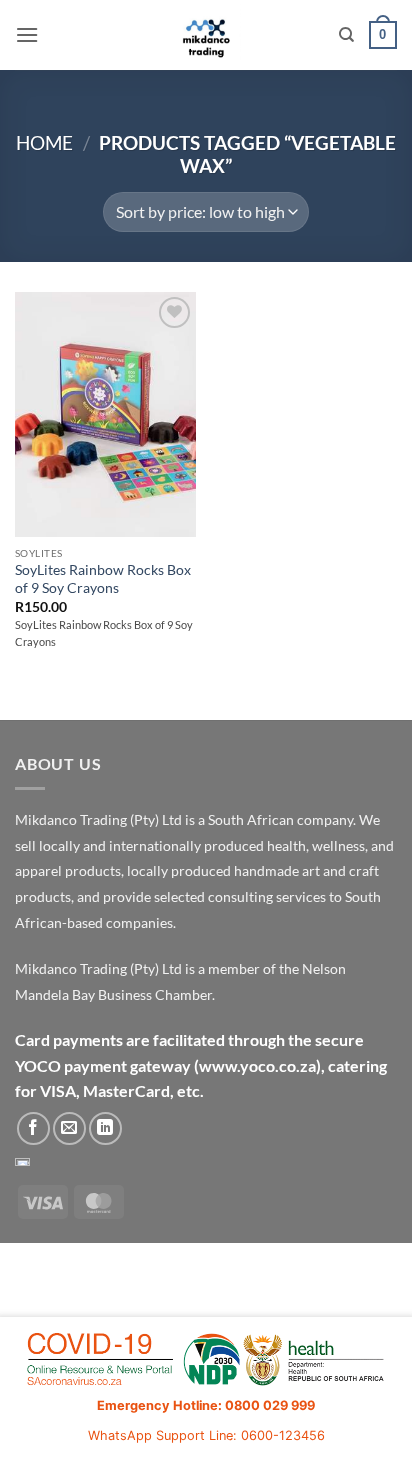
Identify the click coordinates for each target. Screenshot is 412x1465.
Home (44, 142)
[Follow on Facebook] (33, 1128)
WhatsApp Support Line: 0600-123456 (206, 1435)
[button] (27, 34)
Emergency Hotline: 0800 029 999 (206, 1405)
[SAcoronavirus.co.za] (206, 1360)
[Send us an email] (69, 1128)
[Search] (346, 35)
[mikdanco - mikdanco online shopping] (206, 35)
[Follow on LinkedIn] (105, 1128)
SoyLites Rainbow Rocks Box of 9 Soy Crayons (103, 579)
